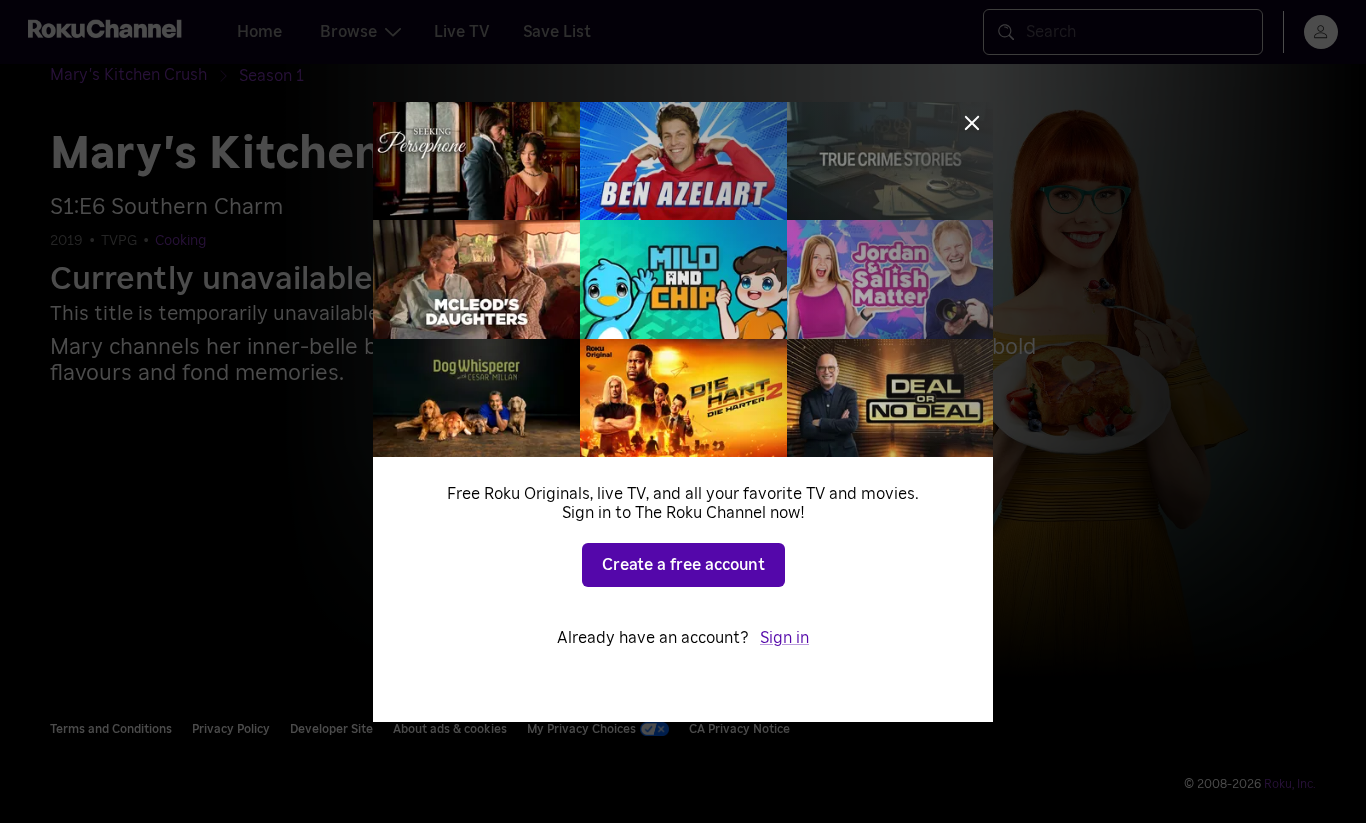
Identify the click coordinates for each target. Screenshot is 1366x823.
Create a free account (683, 565)
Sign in (784, 638)
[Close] (972, 123)
